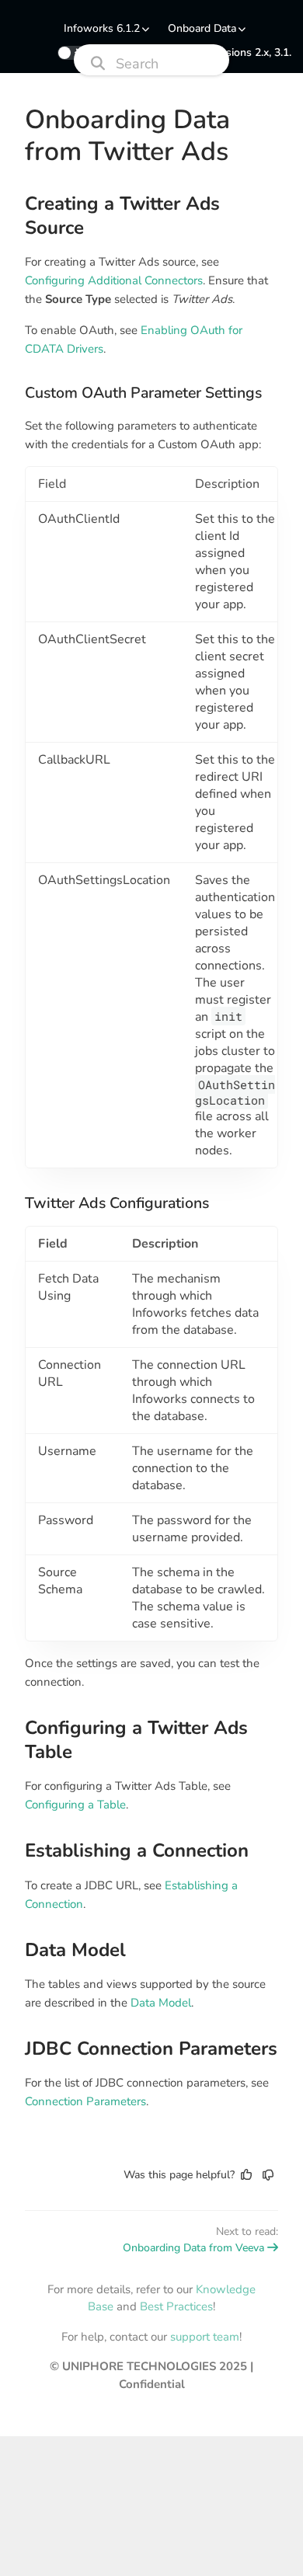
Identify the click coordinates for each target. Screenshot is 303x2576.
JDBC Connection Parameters (151, 2049)
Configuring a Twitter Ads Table (136, 1740)
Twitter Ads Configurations (117, 1203)
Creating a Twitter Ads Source (122, 216)
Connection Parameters (85, 2101)
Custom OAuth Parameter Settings (143, 393)
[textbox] (151, 1151)
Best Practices (176, 2306)
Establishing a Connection (137, 1851)
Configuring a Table (75, 1805)
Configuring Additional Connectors (114, 280)
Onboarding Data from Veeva (193, 2248)
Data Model (75, 1950)
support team (205, 2337)
